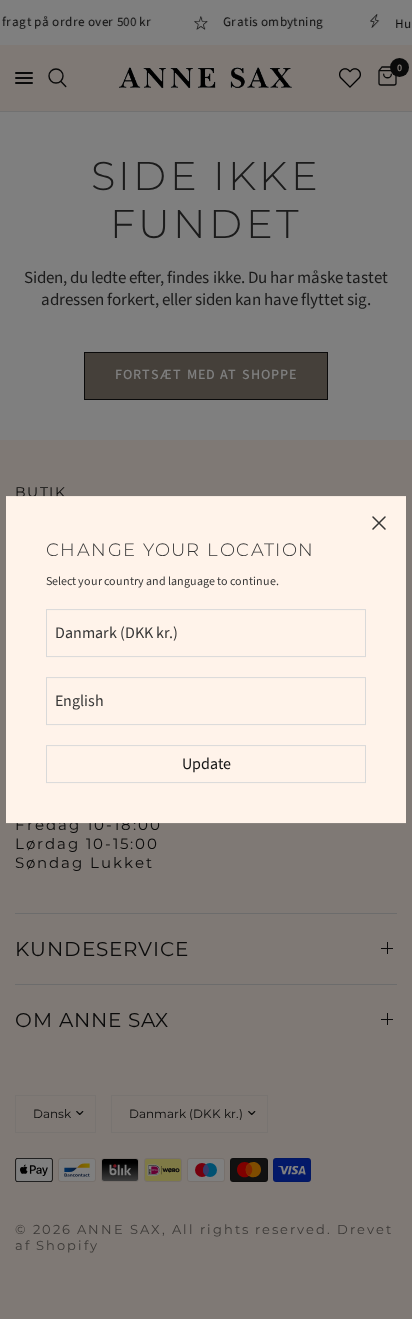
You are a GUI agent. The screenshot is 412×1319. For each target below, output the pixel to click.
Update (206, 764)
